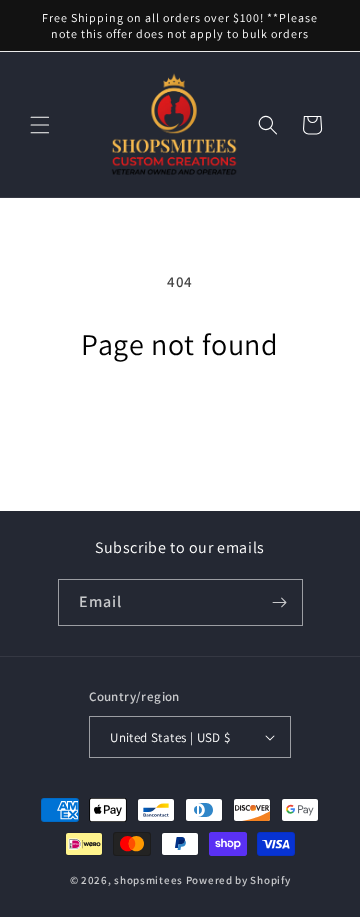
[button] (40, 125)
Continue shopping (180, 417)
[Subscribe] (280, 602)
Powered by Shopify (238, 880)
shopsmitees (148, 880)
